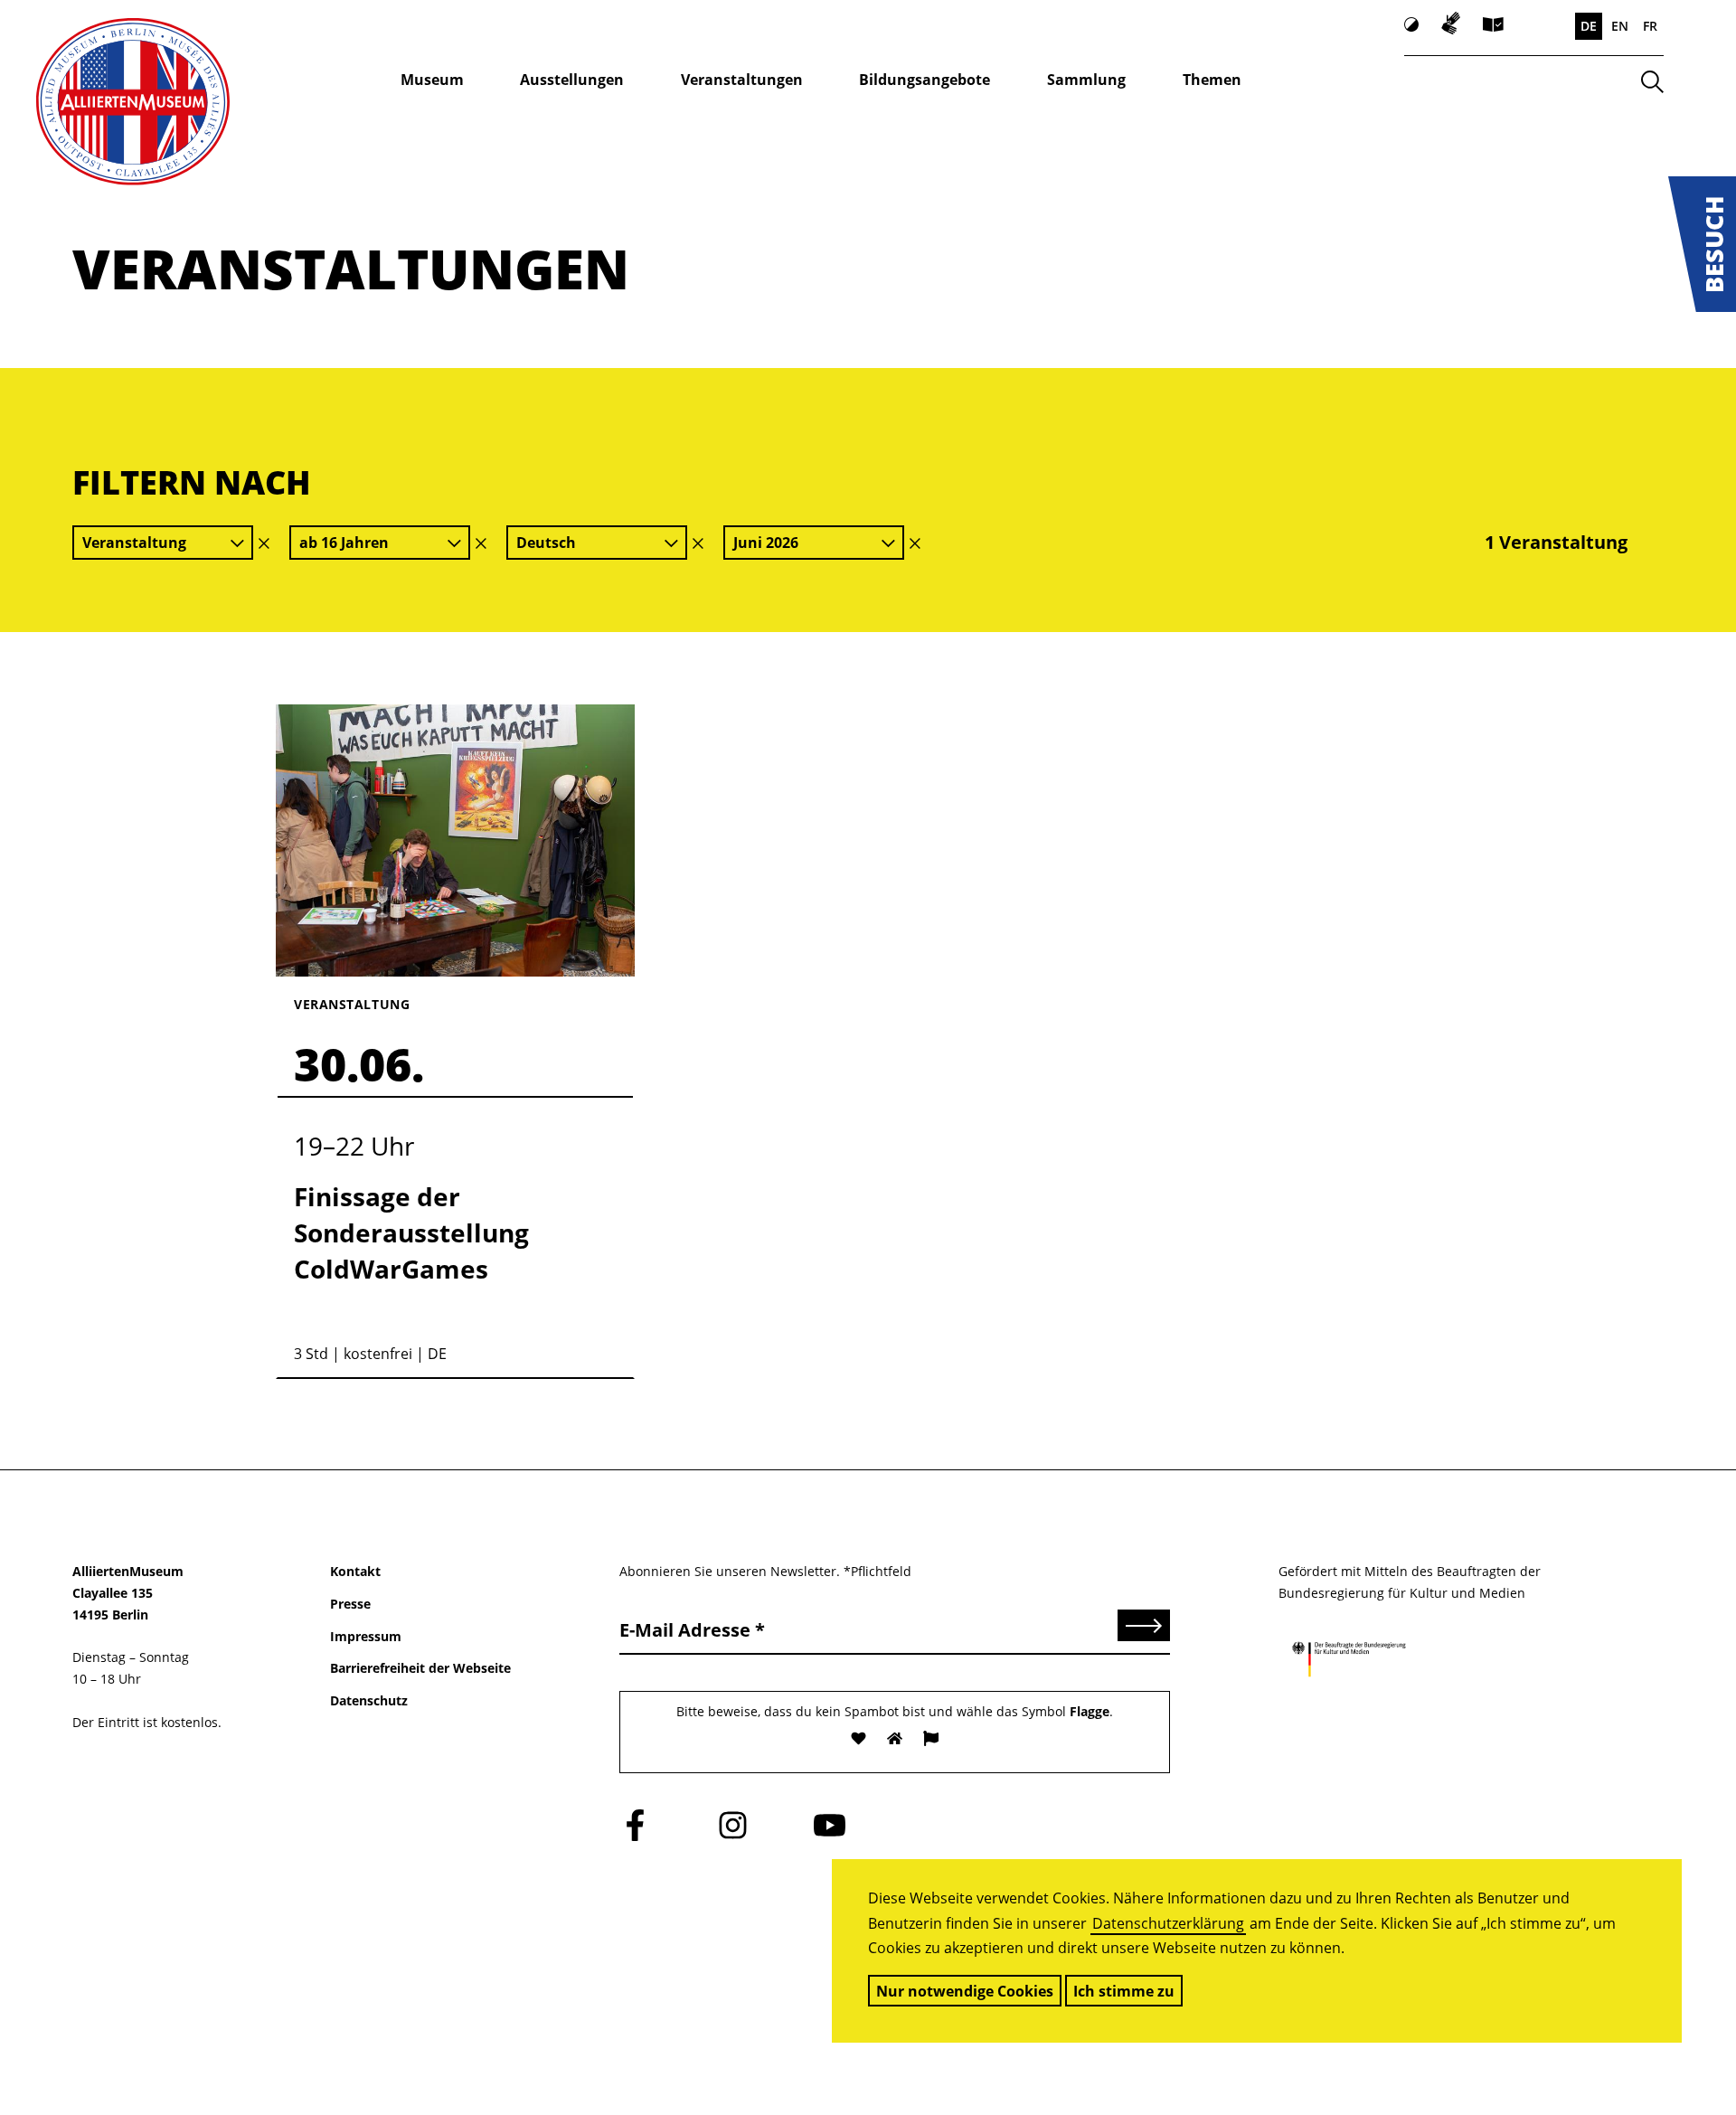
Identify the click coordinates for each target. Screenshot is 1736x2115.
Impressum (366, 1636)
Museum (432, 80)
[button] (1702, 244)
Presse (350, 1604)
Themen (1212, 80)
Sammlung (1086, 80)
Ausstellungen (572, 80)
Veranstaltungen (742, 80)
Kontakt (355, 1571)
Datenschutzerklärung (1168, 1923)
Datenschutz (369, 1700)
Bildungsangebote (925, 80)
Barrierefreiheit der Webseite (420, 1668)
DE (1589, 26)
